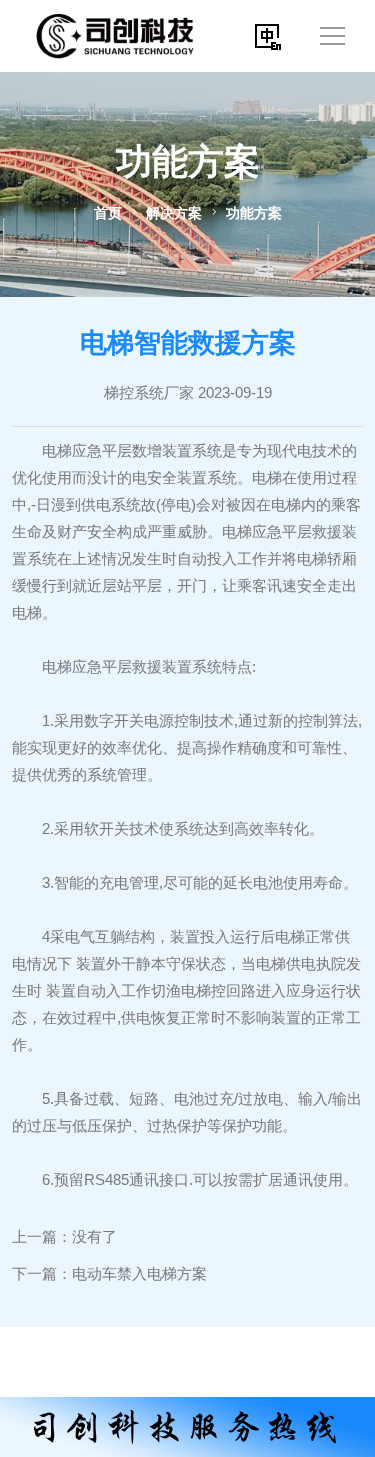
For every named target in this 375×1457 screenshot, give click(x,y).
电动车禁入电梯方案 (139, 1273)
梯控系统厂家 (149, 392)
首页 (108, 213)
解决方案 (174, 213)
